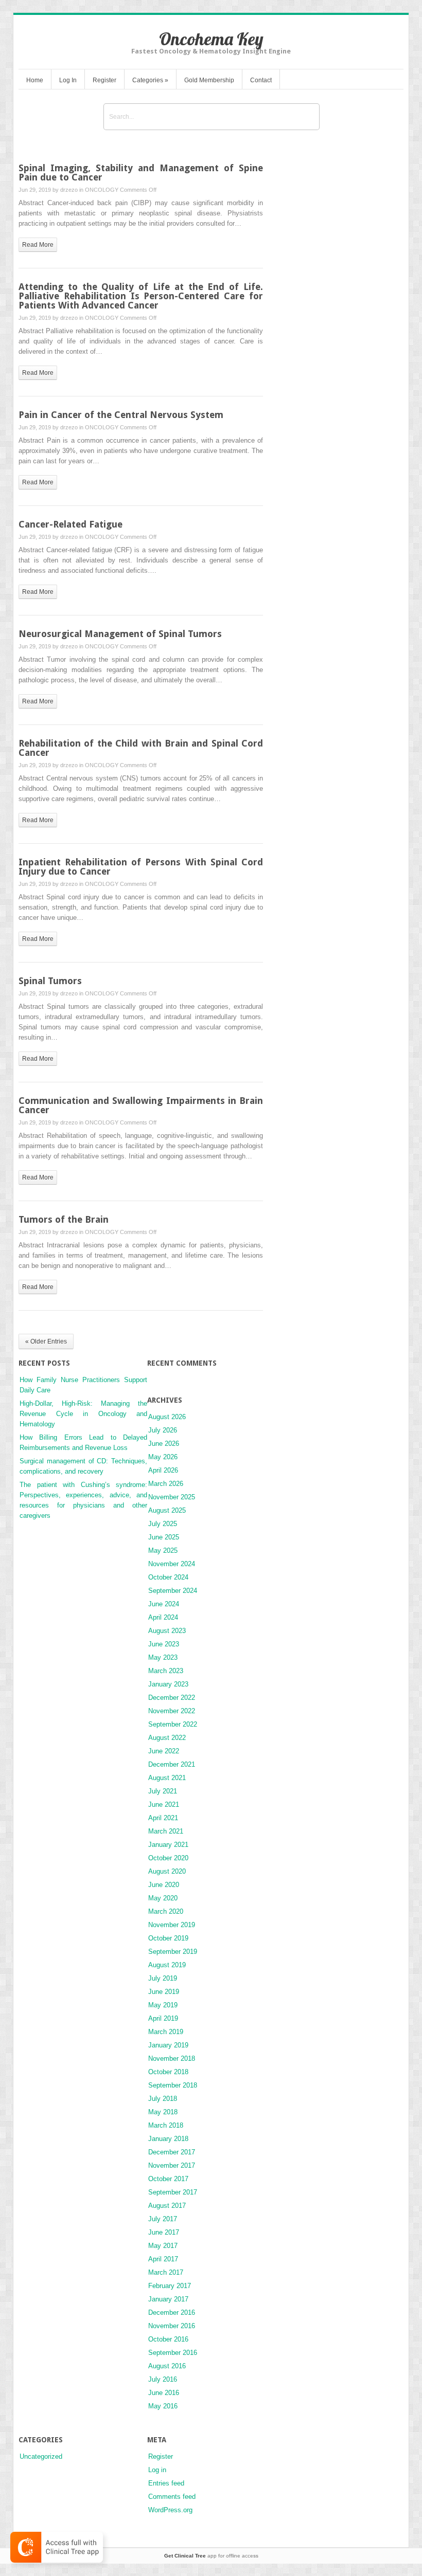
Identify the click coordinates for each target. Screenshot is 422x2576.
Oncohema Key (211, 39)
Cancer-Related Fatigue (71, 524)
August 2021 (167, 1778)
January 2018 (168, 2139)
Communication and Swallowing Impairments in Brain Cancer (141, 1105)
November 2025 (172, 1497)
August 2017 (167, 2206)
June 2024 (164, 1604)
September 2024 (173, 1591)
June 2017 (164, 2232)
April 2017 (163, 2259)
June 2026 (164, 1444)
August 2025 (167, 1510)
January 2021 (168, 1845)
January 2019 (168, 2045)
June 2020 (164, 1885)
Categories (150, 80)
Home (35, 80)
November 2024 (172, 1564)
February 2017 (170, 2286)
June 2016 (164, 2393)
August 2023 (167, 1631)
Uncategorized (41, 2456)
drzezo (69, 190)
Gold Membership (209, 80)
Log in (157, 2470)
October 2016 (168, 2339)
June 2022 (164, 1751)
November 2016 (172, 2326)
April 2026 (163, 1470)
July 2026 (163, 1430)
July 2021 (163, 1791)
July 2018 (163, 2099)
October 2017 (168, 2179)
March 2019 (166, 2032)
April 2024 (163, 1617)
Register (104, 80)
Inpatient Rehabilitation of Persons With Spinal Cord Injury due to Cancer (141, 867)
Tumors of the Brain (64, 1219)
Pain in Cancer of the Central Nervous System (121, 415)
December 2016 (172, 2312)
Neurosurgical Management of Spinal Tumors (120, 634)
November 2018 (172, 2058)
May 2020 (163, 1898)
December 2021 (172, 1764)
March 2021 (166, 1831)
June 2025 (164, 1537)
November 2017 (172, 2165)
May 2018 (163, 2112)
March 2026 (166, 1484)
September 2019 (173, 1952)
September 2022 (173, 1724)
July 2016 (163, 2379)
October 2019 (168, 1938)
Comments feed (172, 2497)
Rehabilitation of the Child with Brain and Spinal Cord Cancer (141, 748)
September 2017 (173, 2192)
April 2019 (163, 2018)
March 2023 (166, 1671)
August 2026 (167, 1417)
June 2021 (164, 1804)
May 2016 (163, 2406)
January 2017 (168, 2299)
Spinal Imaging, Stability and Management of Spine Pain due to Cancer (141, 173)
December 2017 (172, 2152)
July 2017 (163, 2219)
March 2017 (166, 2272)
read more (38, 245)
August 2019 (167, 1965)
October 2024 (168, 1577)
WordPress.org (170, 2510)
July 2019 (163, 1978)
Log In (68, 80)
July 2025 (163, 1524)
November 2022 (172, 1711)
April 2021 (163, 1818)
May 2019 (163, 2005)
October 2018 (168, 2072)
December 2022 (172, 1698)
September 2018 (173, 2085)
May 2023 (163, 1657)
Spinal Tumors (50, 981)
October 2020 (168, 1858)
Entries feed (166, 2483)
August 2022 (167, 1738)
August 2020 (167, 1871)
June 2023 (164, 1644)
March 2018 (166, 2125)
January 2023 (168, 1684)
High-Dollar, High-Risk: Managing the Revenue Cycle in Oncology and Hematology (83, 1414)
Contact (261, 80)
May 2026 (163, 1457)
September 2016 (173, 2353)
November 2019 (172, 1925)
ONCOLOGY (102, 190)
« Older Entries (46, 1341)
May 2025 (163, 1550)
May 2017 (163, 2246)
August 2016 (167, 2366)
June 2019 (164, 1992)
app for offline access (211, 2556)
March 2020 (166, 1911)
